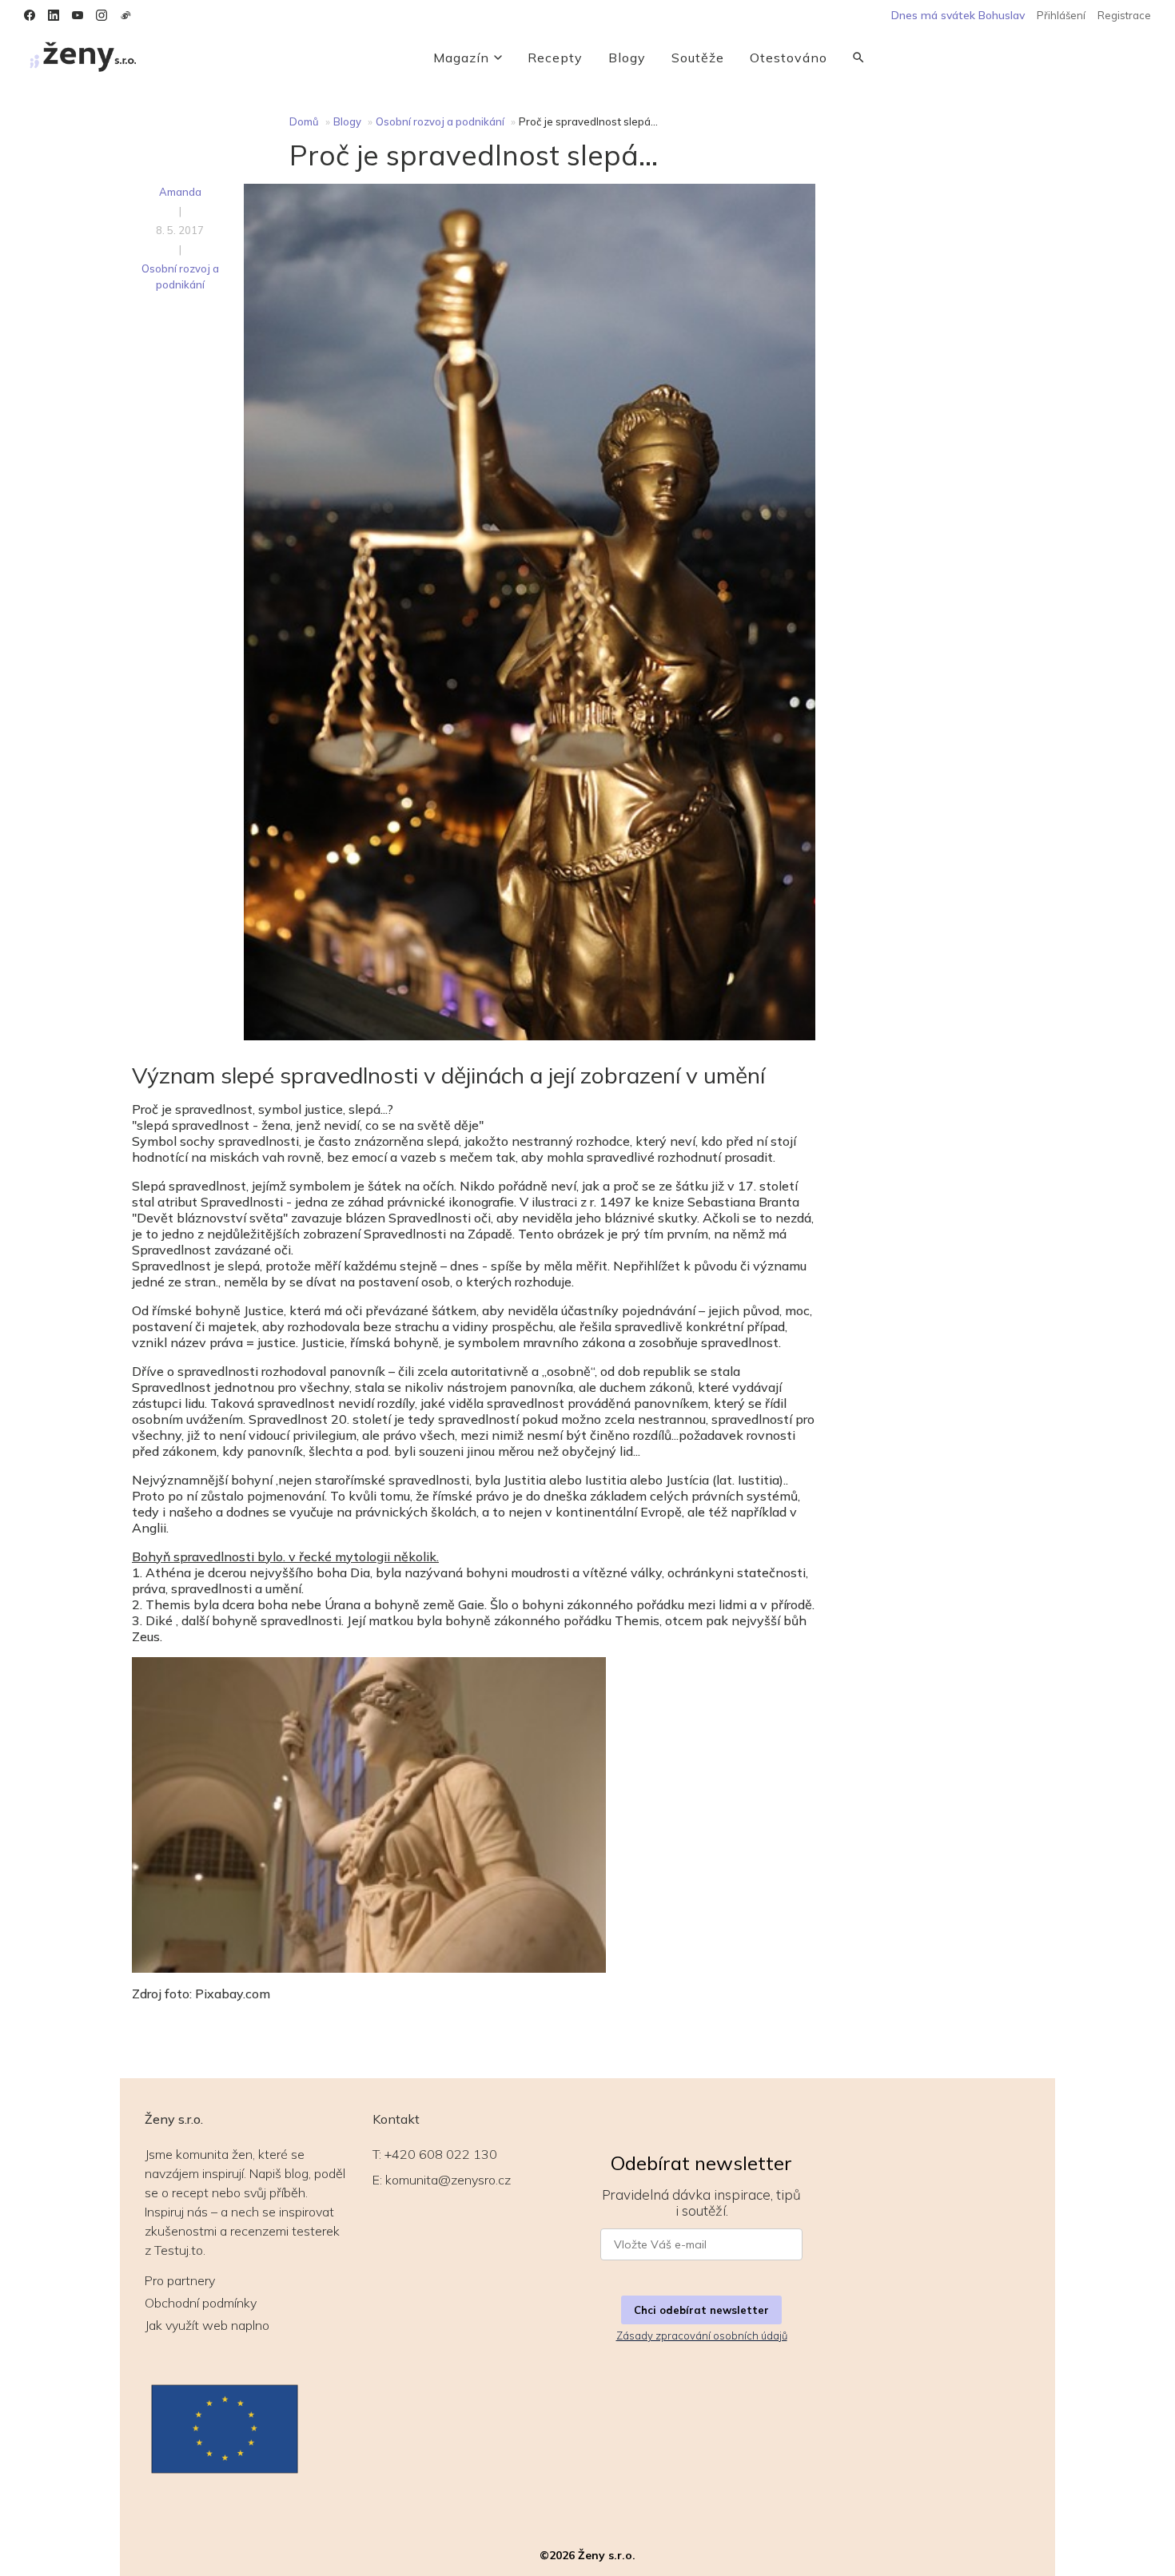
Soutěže (698, 58)
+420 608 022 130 (441, 2154)
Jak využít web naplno (207, 2325)
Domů (304, 121)
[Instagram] (102, 15)
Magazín (461, 58)
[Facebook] (30, 15)
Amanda (180, 192)
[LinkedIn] (54, 15)
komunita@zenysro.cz (448, 2180)
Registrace (1124, 15)
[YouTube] (78, 15)
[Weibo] (125, 15)
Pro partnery (180, 2280)
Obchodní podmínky (201, 2303)
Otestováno (789, 58)
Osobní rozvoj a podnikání (440, 121)
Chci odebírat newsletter (701, 2310)
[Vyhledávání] (858, 58)
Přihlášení (1061, 15)
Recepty (555, 58)
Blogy (627, 58)
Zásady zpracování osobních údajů (702, 2335)
